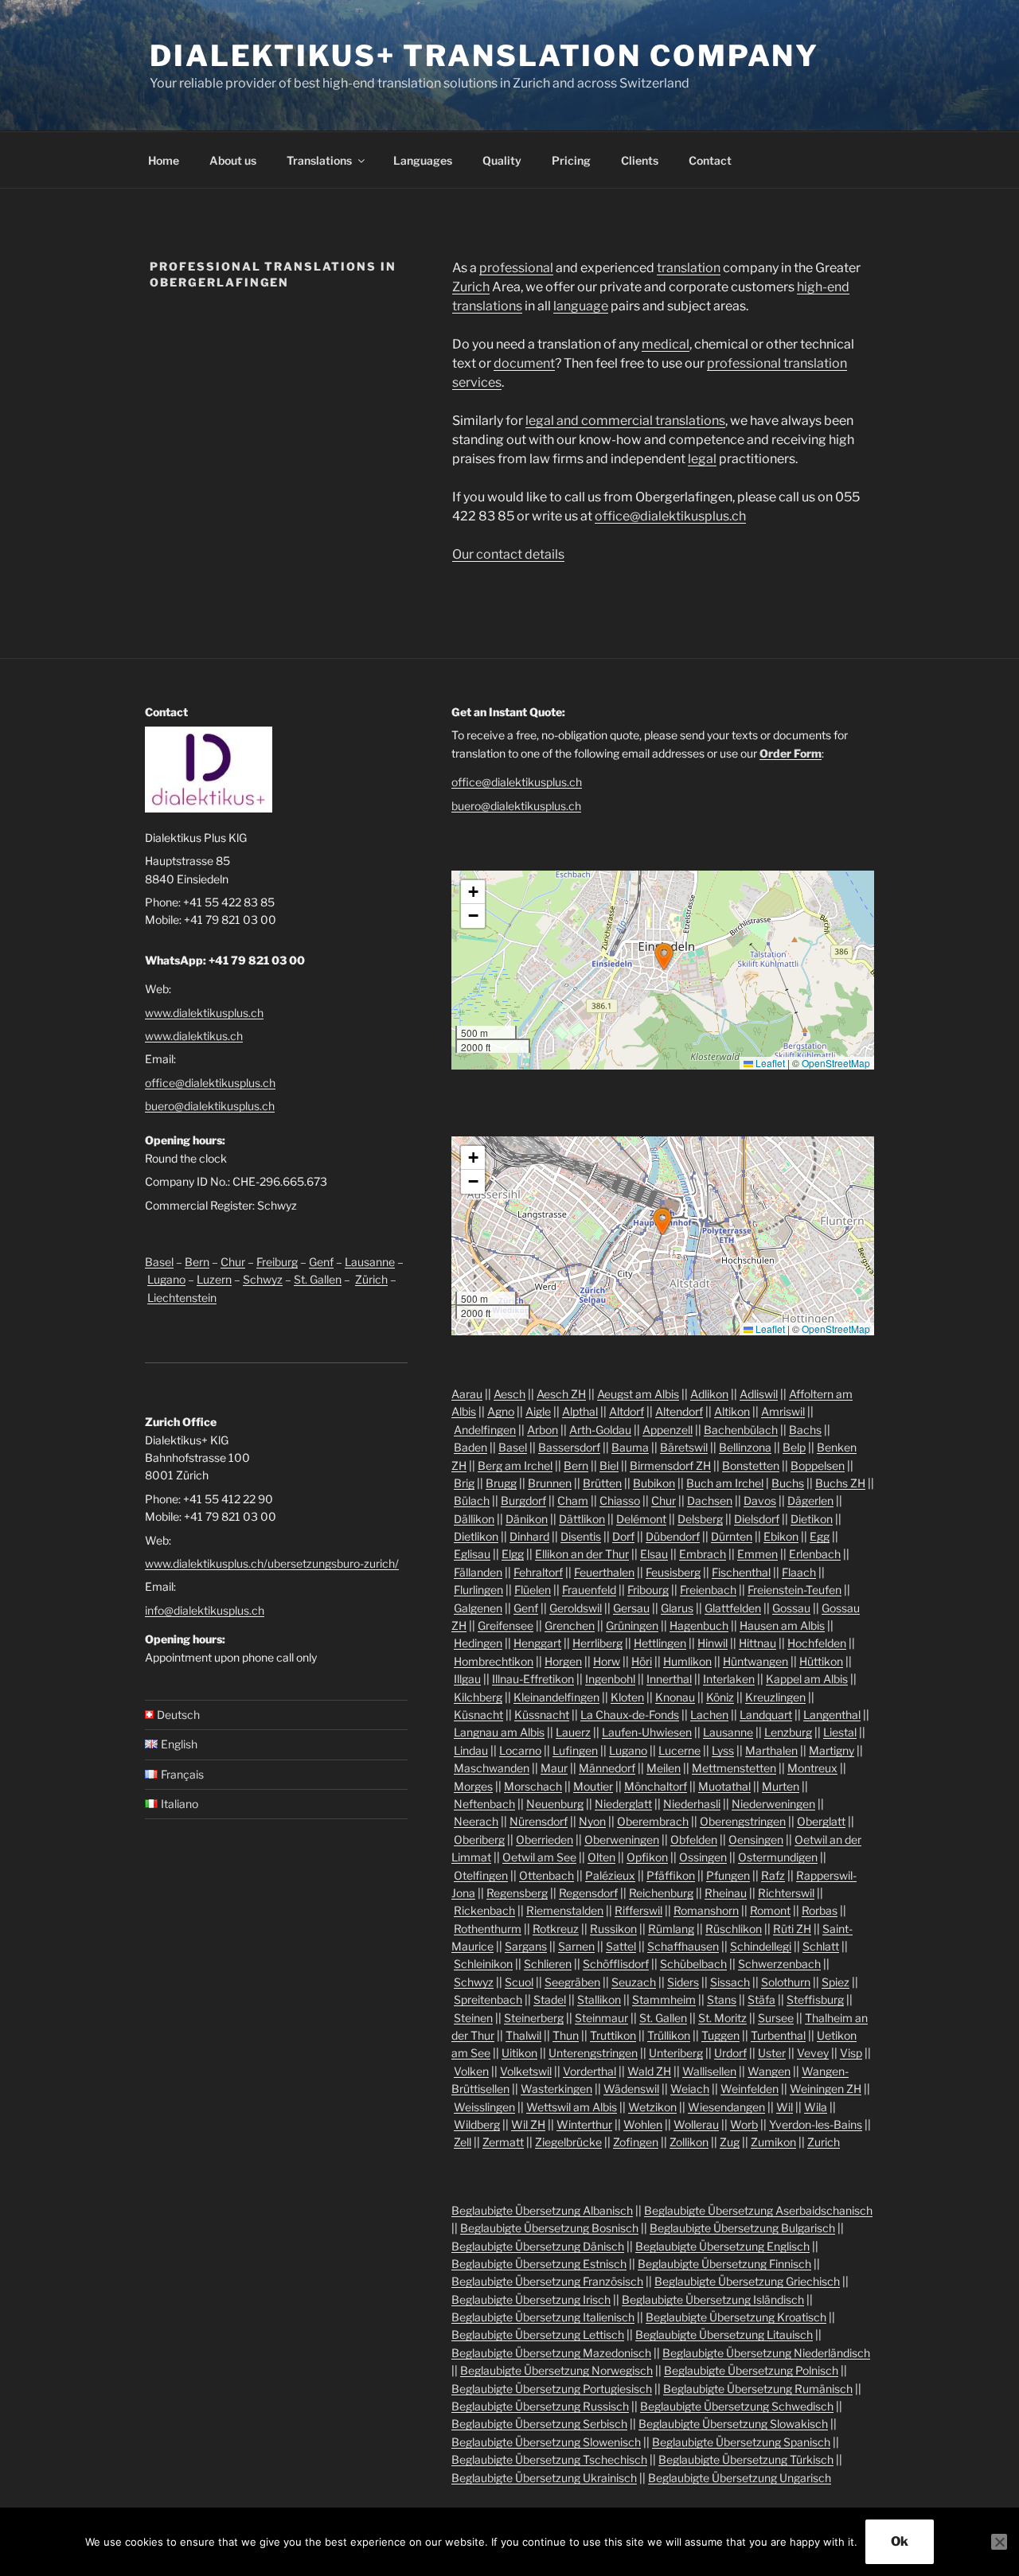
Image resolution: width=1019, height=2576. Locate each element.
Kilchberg (478, 1697)
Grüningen (632, 1625)
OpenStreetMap (836, 1063)
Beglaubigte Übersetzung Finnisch (724, 2264)
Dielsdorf (757, 1519)
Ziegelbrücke (568, 2142)
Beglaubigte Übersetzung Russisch (540, 2406)
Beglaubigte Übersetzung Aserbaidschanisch (758, 2210)
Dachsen (710, 1500)
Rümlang (671, 1929)
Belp (794, 1447)
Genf (321, 1262)
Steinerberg (534, 2018)
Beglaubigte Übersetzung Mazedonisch (551, 2353)
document (524, 363)
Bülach (472, 1500)
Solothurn (786, 1982)
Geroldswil (576, 1608)
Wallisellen (709, 2071)
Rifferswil (638, 1910)
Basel (159, 1262)
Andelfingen (485, 1430)
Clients (640, 160)
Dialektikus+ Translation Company (484, 56)
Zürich (371, 1279)
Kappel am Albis (807, 1679)
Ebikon (781, 1536)
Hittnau (757, 1643)
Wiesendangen (726, 2107)
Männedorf (607, 1768)
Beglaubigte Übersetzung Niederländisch (766, 2353)
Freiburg (277, 1262)
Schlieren (548, 1964)
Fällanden (478, 1572)
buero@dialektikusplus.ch (210, 1106)
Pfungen (728, 1875)
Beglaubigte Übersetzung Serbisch (539, 2424)
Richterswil (786, 1893)
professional (516, 268)
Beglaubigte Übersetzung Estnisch (539, 2264)
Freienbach (708, 1590)
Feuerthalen (604, 1572)
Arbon (543, 1430)
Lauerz (573, 1732)
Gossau (791, 1608)
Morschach (533, 1786)
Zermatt (503, 2142)
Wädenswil (631, 2089)
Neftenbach (484, 1804)
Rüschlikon (734, 1929)
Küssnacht (542, 1715)
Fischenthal (741, 1572)
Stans (722, 1999)
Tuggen (720, 2035)
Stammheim (664, 1999)
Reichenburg (661, 1893)
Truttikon (613, 2035)
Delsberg (700, 1519)
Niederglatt (623, 1804)
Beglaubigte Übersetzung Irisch (531, 2299)
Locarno (520, 1750)
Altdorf (627, 1411)
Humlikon (687, 1661)
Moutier (593, 1786)
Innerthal (669, 1679)
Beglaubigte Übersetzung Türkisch (746, 2459)
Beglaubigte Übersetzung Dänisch (538, 2246)
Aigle (538, 1411)
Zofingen (636, 2142)
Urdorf (730, 2053)
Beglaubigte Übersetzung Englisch (722, 2246)
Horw (607, 1661)
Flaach (799, 1572)
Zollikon (689, 2142)
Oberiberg (479, 1839)
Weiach (690, 2089)
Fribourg (648, 1590)
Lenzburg (788, 1732)
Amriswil (783, 1411)
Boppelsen (818, 1465)
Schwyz (263, 1279)
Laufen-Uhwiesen (647, 1732)
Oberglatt (821, 1821)
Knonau (675, 1697)
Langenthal (832, 1715)
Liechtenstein (182, 1298)
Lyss (723, 1750)
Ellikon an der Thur (582, 1554)
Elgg (513, 1554)
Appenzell (668, 1430)
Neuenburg (555, 1804)
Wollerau (696, 2124)
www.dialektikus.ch (194, 1036)
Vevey (813, 2053)
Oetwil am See (539, 1857)
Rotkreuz (556, 1929)
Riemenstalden (565, 1910)
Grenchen (570, 1625)
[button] (664, 957)
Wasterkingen (556, 2089)
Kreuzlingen (775, 1697)
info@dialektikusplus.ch (205, 1610)
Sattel (621, 1946)
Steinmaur (601, 2018)
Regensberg (517, 1893)
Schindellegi (761, 1946)
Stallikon (599, 1999)
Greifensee (506, 1625)
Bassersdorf (569, 1447)
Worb (744, 2124)
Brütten (602, 1483)
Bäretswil (684, 1447)
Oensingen (756, 1839)
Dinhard (529, 1536)
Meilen (664, 1768)
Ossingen (703, 1857)
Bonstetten (751, 1465)
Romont (770, 1910)
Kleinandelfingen (556, 1697)
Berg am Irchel (515, 1465)
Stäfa (761, 1999)
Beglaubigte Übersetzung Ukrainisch (544, 2478)
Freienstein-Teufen (795, 1590)
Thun (566, 2035)
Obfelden (694, 1839)
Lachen (709, 1715)
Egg (820, 1536)
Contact (710, 160)
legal (702, 459)
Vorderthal (590, 2071)
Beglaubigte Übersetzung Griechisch (747, 2281)
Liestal (840, 1732)
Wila (816, 2107)
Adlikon (709, 1394)
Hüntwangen (755, 1661)
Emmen (757, 1554)
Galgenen (478, 1608)
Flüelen (533, 1590)
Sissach (730, 1982)
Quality (502, 160)
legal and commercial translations (625, 421)
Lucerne (679, 1750)
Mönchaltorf (656, 1786)
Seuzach (634, 1982)
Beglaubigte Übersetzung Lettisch (538, 2334)
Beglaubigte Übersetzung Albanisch (542, 2210)
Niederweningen (773, 1804)
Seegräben (572, 1982)
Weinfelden (750, 2089)
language (581, 306)
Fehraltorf (538, 1572)
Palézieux (610, 1875)
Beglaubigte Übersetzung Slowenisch (546, 2442)
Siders (683, 1982)
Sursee (776, 2018)
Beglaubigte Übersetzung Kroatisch (736, 2317)
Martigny (832, 1750)
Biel (609, 1465)
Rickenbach (484, 1910)
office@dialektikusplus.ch (670, 516)
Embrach (703, 1554)
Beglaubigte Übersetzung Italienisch (543, 2317)
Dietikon (812, 1519)
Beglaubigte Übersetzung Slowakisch (733, 2424)
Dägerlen (810, 1500)
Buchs (788, 1483)
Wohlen (643, 2124)
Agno (501, 1411)
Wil (785, 2107)
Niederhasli (692, 1804)
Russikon (613, 1929)
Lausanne (370, 1262)
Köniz (720, 1697)
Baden (470, 1447)
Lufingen (575, 1750)
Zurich (471, 287)
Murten (781, 1786)
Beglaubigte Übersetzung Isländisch (713, 2299)
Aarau (467, 1394)
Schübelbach (693, 1964)
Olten (601, 1857)
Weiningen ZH (826, 2089)
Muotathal (724, 1786)
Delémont (641, 1519)
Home (164, 160)
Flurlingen (478, 1590)
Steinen (473, 2018)
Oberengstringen (743, 1821)
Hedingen (478, 1643)
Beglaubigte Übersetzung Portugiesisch (552, 2389)
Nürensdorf (539, 1821)
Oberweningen (622, 1839)
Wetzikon (652, 2107)
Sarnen (576, 1946)
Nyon (592, 1821)
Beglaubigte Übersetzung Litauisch (724, 2334)
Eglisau (472, 1554)
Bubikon (654, 1483)
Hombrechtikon (494, 1661)
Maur (554, 1768)
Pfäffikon (671, 1875)
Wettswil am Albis (572, 2107)
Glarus (677, 1608)
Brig (464, 1483)
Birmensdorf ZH (670, 1465)
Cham (573, 1500)
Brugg (501, 1483)
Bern (197, 1262)
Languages (423, 160)
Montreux (812, 1768)
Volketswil (526, 2071)
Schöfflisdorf (616, 1964)
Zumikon (773, 2142)
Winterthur (584, 2124)
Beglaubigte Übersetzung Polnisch (751, 2370)
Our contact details (508, 554)
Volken (471, 2071)
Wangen (769, 2071)
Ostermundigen (778, 1857)
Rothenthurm (488, 1929)
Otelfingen (481, 1875)
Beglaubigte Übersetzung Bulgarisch (742, 2228)
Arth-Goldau (600, 1430)
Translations (319, 160)
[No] (999, 2542)
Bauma (630, 1447)
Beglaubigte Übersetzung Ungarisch (740, 2478)
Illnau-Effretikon (533, 1679)
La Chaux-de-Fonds (630, 1715)
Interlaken (729, 1679)
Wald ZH (649, 2071)
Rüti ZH (792, 1929)
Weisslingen (484, 2107)
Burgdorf (523, 1500)
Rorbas (820, 1910)
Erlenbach (815, 1554)
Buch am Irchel (725, 1483)
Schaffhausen (683, 1946)
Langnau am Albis (499, 1732)
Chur (233, 1262)
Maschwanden (492, 1768)
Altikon (732, 1411)
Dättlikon (582, 1519)
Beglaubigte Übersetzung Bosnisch (549, 2228)
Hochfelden (817, 1643)
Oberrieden (545, 1839)
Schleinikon (483, 1964)
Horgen (563, 1661)
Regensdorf (588, 1893)
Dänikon (527, 1519)
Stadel (550, 1999)
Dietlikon (476, 1536)
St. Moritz (722, 2018)
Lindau (471, 1750)
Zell (463, 2142)
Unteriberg (676, 2053)
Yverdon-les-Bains (816, 2124)
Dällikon (474, 1519)
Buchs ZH (840, 1483)
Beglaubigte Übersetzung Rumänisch (758, 2389)
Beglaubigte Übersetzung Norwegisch (556, 2370)
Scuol (519, 1982)
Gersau (631, 1608)
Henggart (537, 1643)
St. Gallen (318, 1279)
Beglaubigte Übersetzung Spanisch (741, 2442)
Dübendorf (673, 1536)
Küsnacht (478, 1715)
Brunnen (550, 1483)
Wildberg (477, 2124)
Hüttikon (821, 1661)
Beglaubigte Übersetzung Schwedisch (737, 2406)
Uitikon (519, 2053)
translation (689, 268)
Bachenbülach (741, 1430)
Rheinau (726, 1893)
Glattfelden (733, 1608)
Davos (760, 1500)
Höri (642, 1661)
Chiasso (620, 1500)
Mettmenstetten (734, 1768)
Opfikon (647, 1857)
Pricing (571, 160)
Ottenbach (547, 1875)
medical (666, 344)
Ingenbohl (610, 1679)
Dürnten (732, 1536)
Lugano (166, 1279)
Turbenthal (778, 2035)
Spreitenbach (488, 1999)
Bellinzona (745, 1447)
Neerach (476, 1821)
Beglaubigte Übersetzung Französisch (547, 2281)
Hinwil (713, 1643)
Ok (900, 2541)
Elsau (654, 1554)
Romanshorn (706, 1910)
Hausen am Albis (782, 1625)
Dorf (623, 1536)
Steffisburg (815, 1999)
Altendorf (679, 1411)
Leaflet (769, 1063)
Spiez (836, 1982)
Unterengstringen (593, 2053)
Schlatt (821, 1946)
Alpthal (580, 1411)
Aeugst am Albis (638, 1394)
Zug (730, 2142)
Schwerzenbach (779, 1964)
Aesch (509, 1394)
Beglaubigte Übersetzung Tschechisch (549, 2459)
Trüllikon (669, 2035)
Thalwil (523, 2035)
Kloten (627, 1697)
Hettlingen (660, 1643)
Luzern (214, 1279)
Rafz (773, 1875)
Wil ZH (528, 2124)
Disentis (581, 1536)
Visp (851, 2053)
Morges (473, 1786)
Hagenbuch (699, 1625)
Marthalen (771, 1750)
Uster (772, 2053)
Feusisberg (673, 1572)
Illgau (467, 1679)
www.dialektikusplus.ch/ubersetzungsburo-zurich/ (272, 1563)
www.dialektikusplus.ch (204, 1013)
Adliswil (759, 1394)
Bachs (805, 1430)
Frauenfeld (589, 1590)
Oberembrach (653, 1821)
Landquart (766, 1715)
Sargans (526, 1946)
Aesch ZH (561, 1394)
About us (233, 160)
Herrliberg (597, 1643)
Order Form (791, 753)
